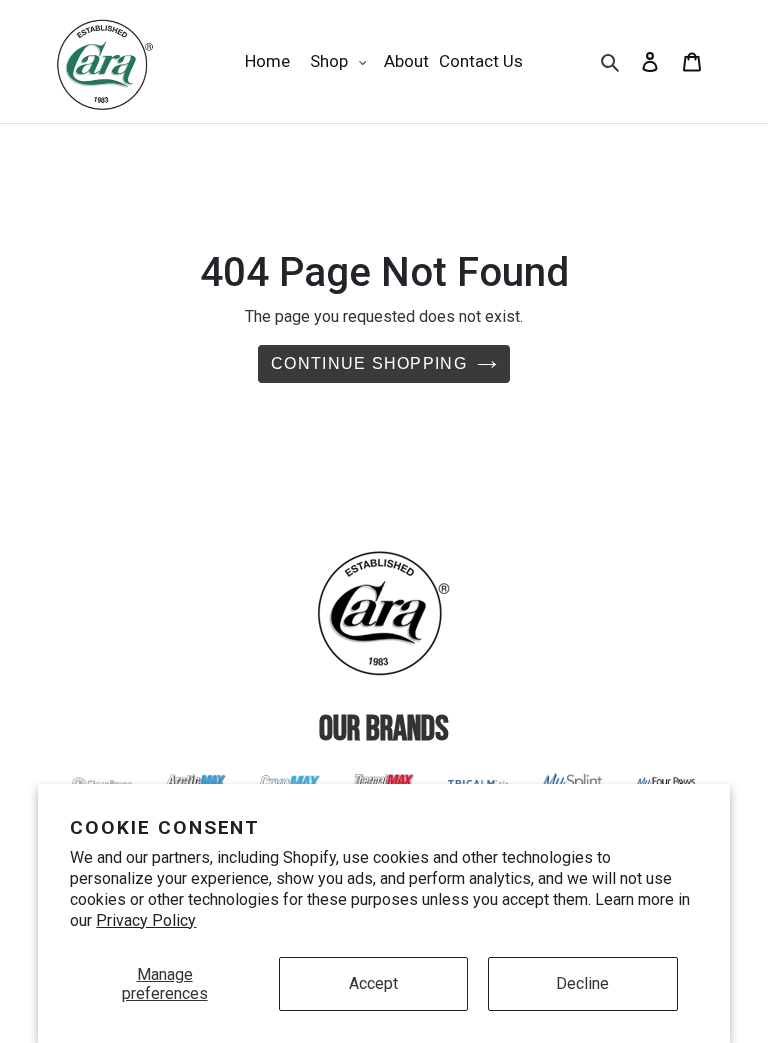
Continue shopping (369, 363)
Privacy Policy (146, 920)
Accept (373, 983)
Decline (582, 983)
